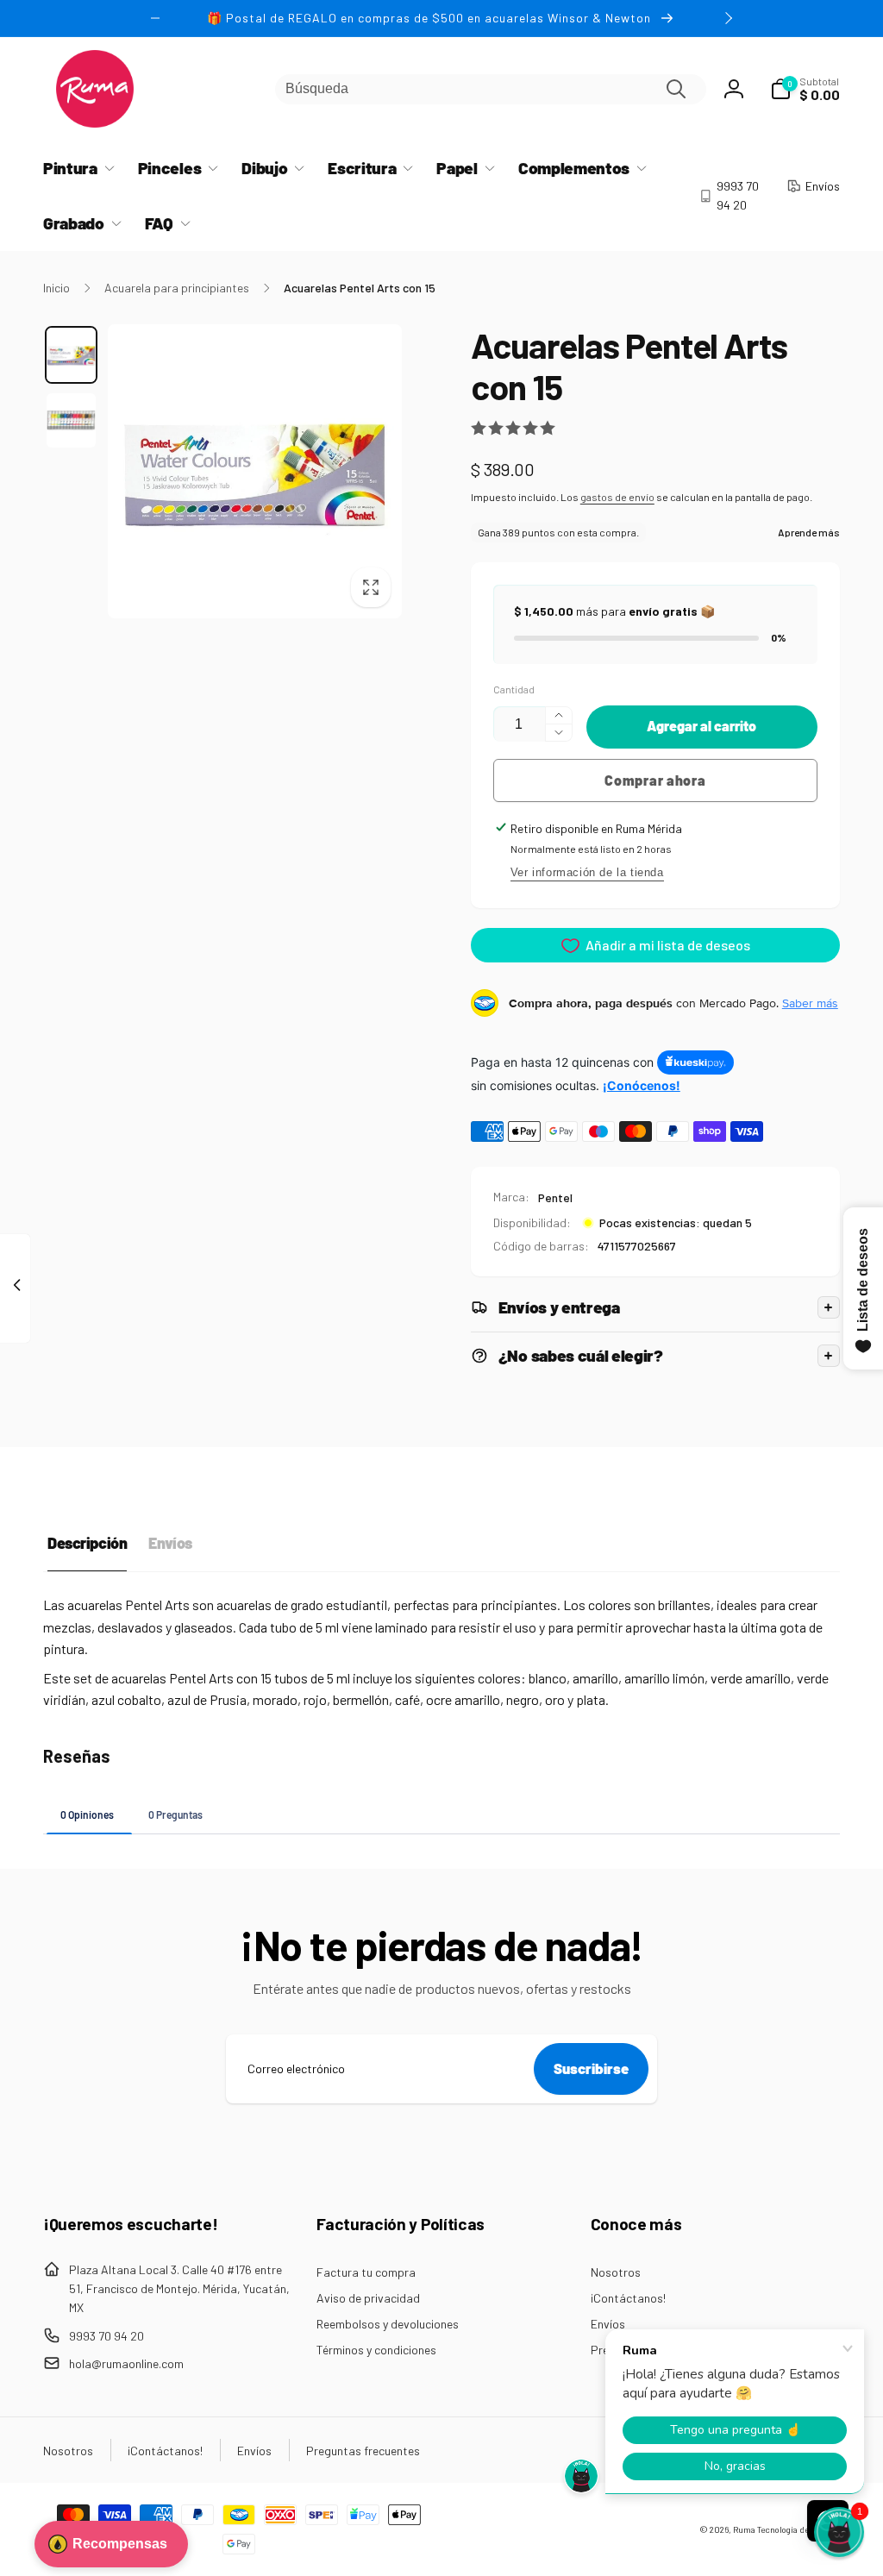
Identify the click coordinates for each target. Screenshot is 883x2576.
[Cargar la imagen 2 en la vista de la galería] (71, 420)
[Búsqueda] (676, 89)
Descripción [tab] (87, 1543)
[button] (805, 89)
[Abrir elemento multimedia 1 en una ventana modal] (255, 471)
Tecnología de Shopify (798, 2529)
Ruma (744, 2529)
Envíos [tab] (170, 1543)
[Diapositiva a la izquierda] (155, 18)
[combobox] (491, 89)
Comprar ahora (655, 780)
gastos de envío (617, 497)
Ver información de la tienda (587, 872)
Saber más (810, 1003)
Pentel (555, 1197)
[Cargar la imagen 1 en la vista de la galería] (71, 355)
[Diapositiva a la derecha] (728, 18)
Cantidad (514, 689)
